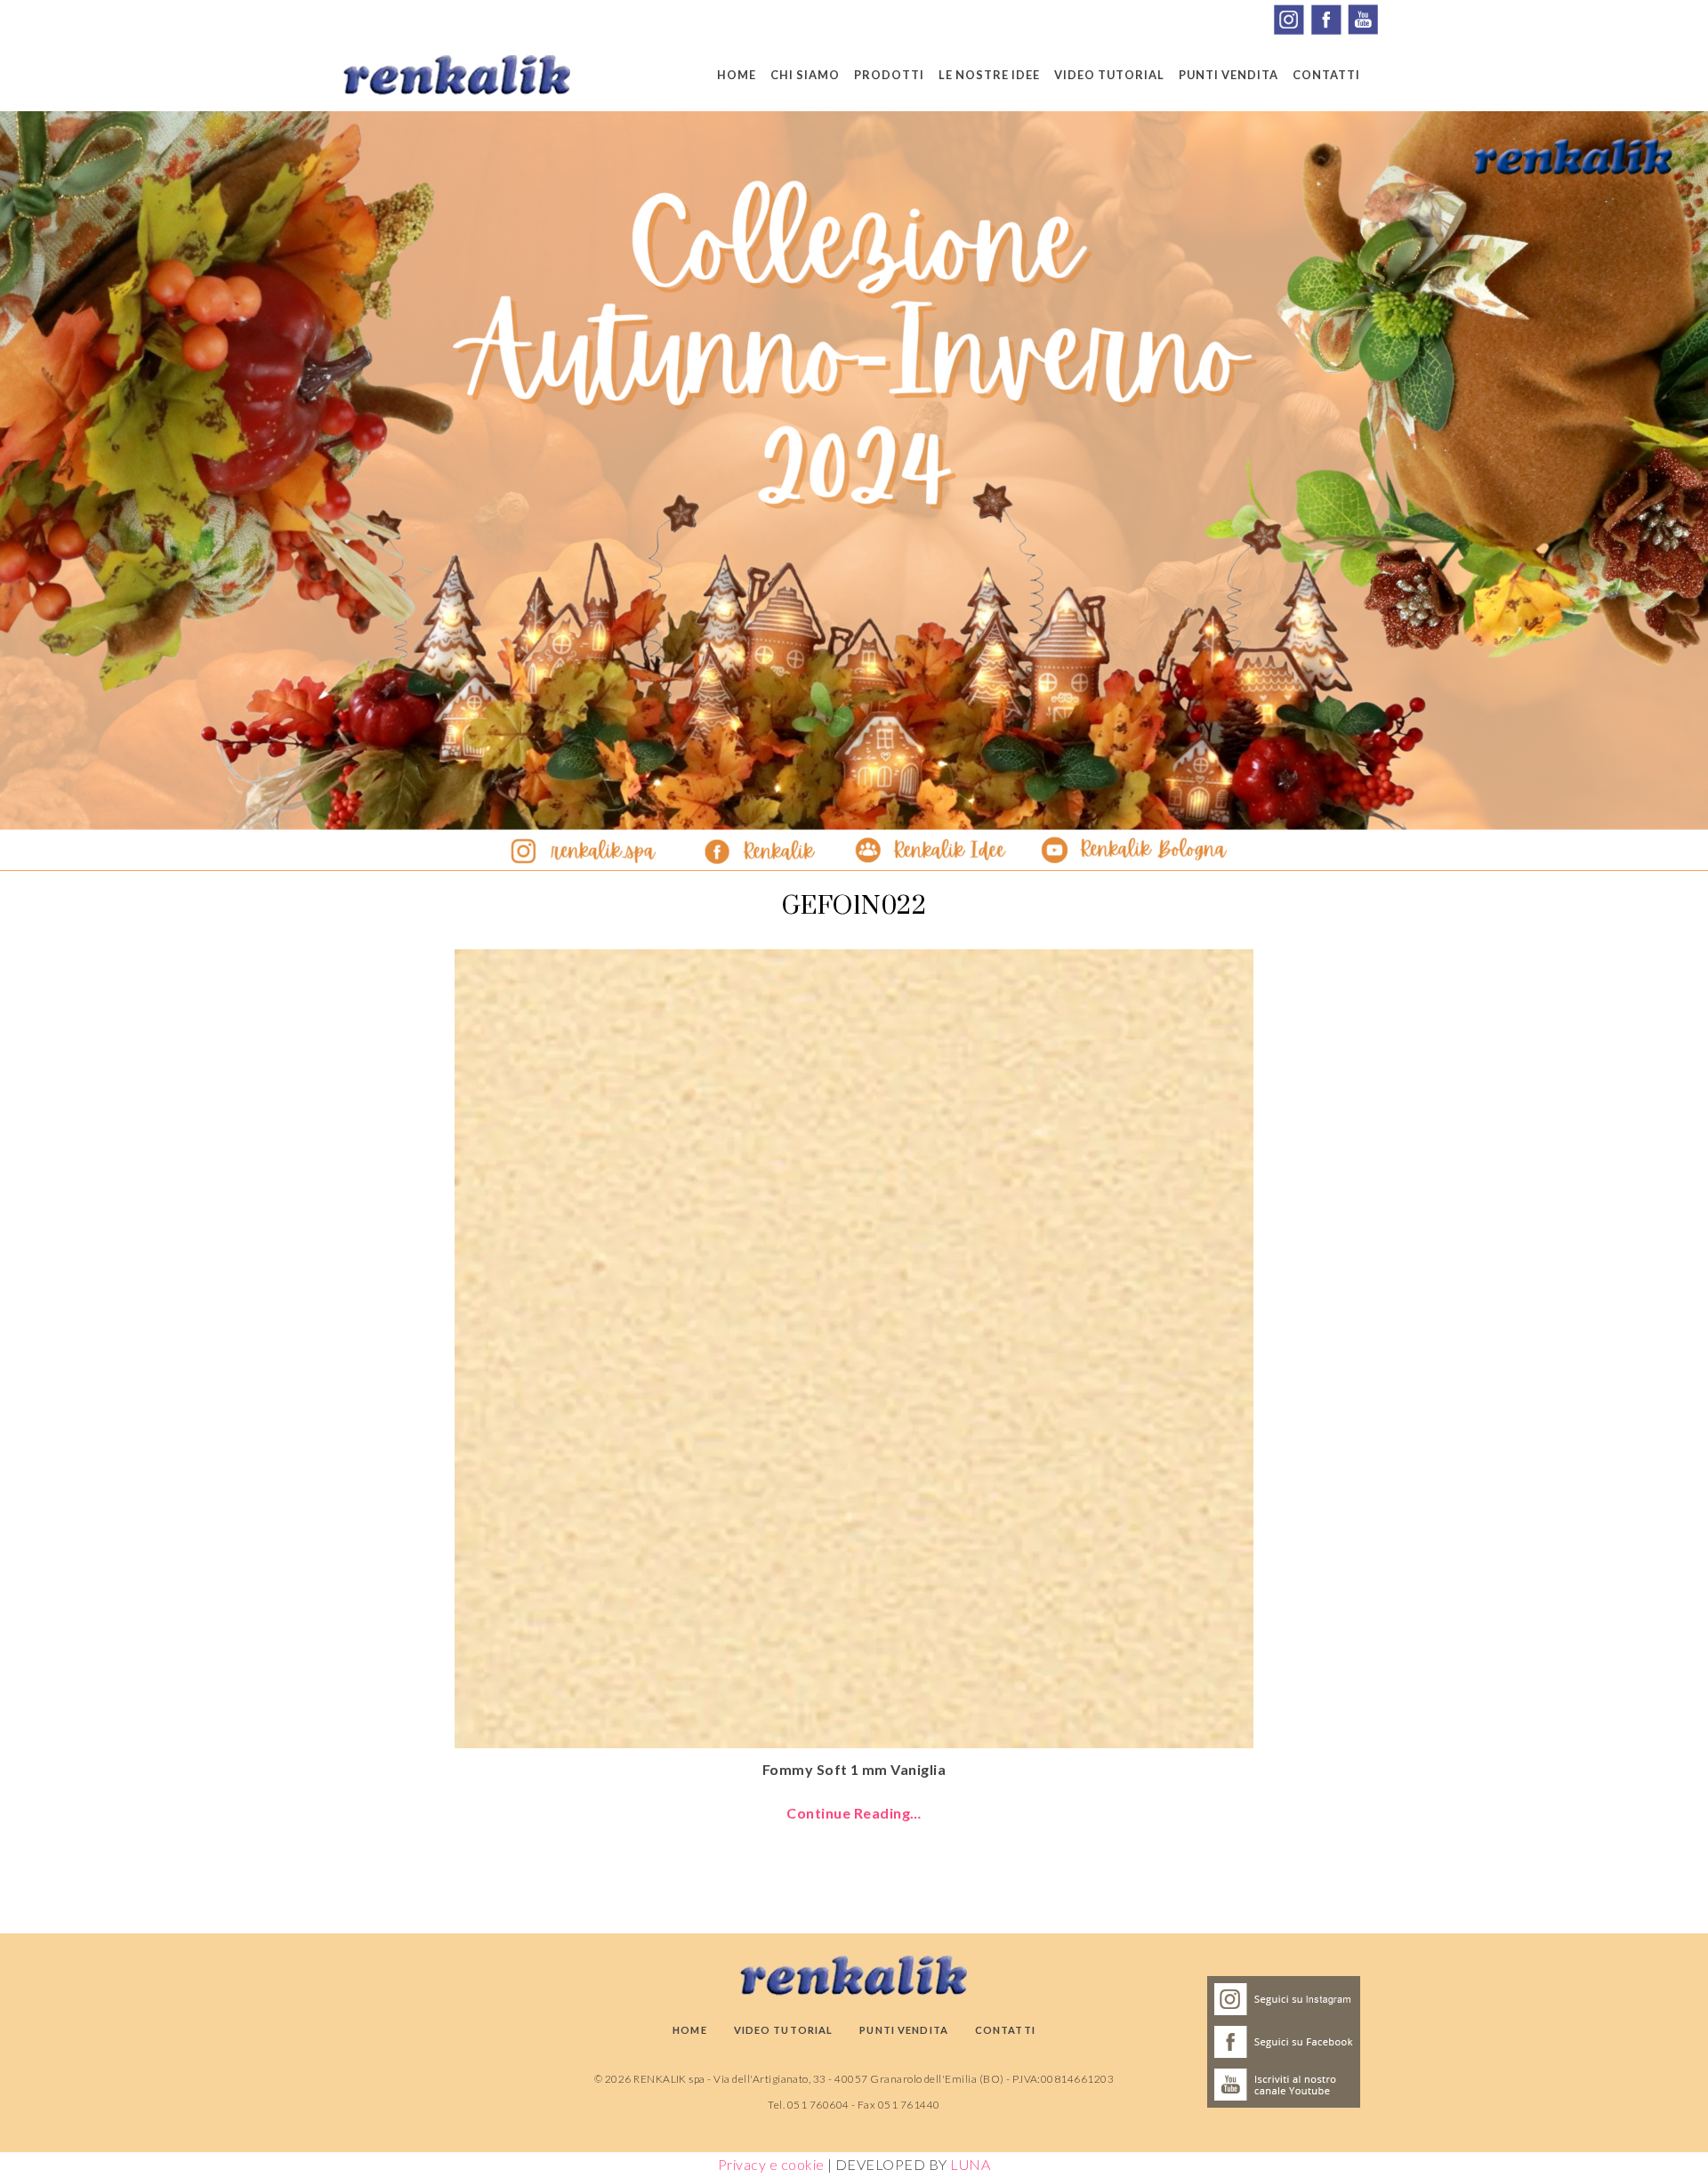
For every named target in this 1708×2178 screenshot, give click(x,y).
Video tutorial (1109, 75)
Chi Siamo (805, 75)
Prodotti (889, 75)
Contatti (1326, 75)
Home (737, 75)
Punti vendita (1229, 75)
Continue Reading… (854, 1813)
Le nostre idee (989, 75)
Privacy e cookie (771, 2164)
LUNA (970, 2164)
